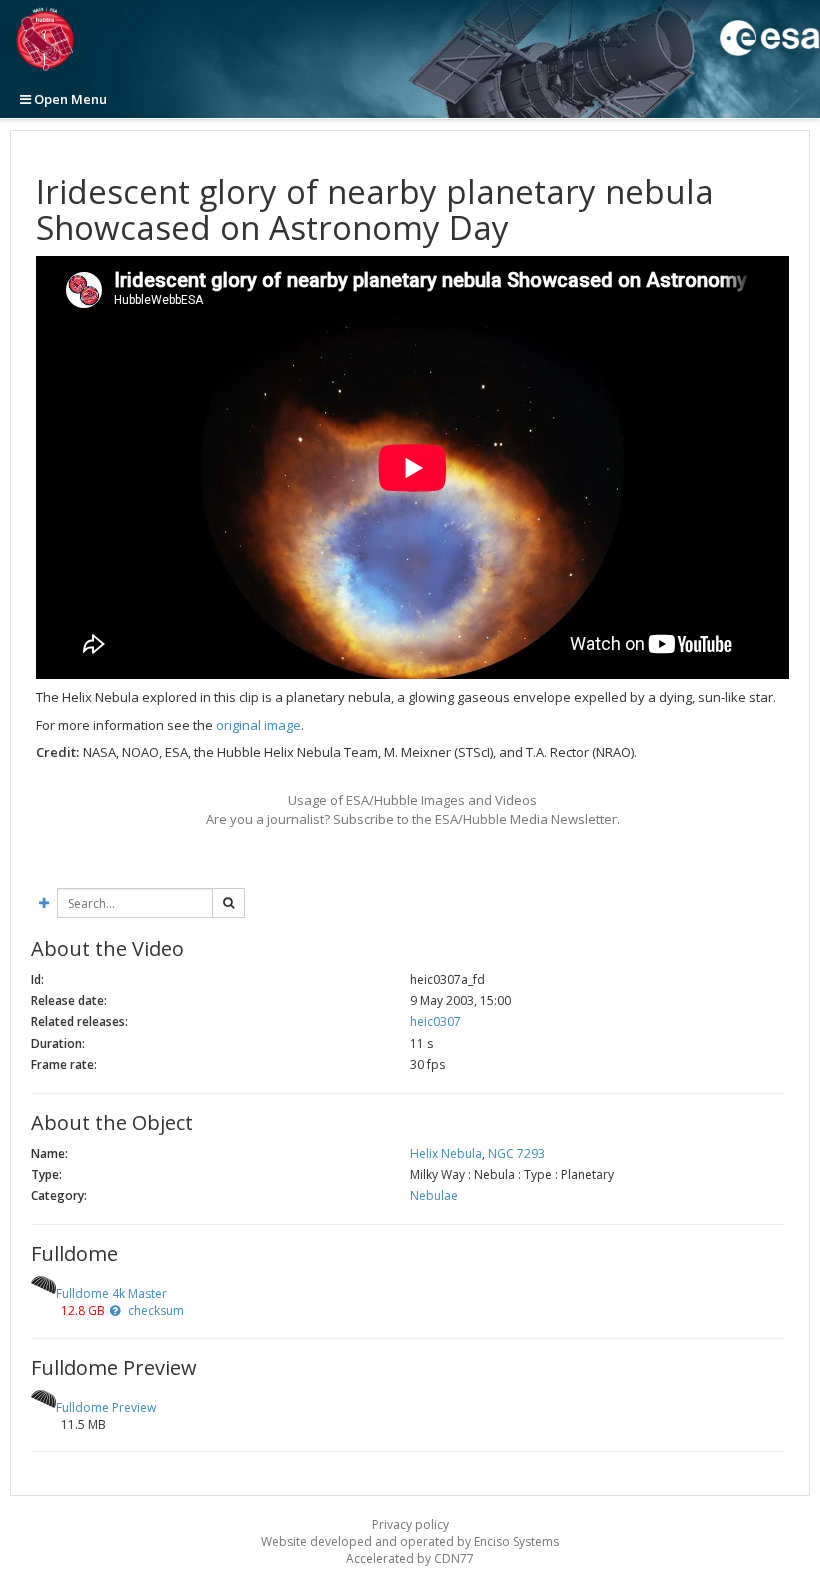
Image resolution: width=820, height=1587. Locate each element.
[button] (115, 1310)
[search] (228, 903)
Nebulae (434, 1195)
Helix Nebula (446, 1153)
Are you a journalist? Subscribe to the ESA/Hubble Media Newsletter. (413, 819)
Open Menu (69, 99)
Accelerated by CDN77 (410, 1558)
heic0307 (435, 1021)
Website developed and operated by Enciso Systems (410, 1541)
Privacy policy (410, 1524)
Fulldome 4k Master (111, 1293)
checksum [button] (154, 1310)
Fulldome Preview (106, 1407)
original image (258, 725)
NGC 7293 (516, 1153)
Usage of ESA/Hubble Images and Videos (412, 800)
